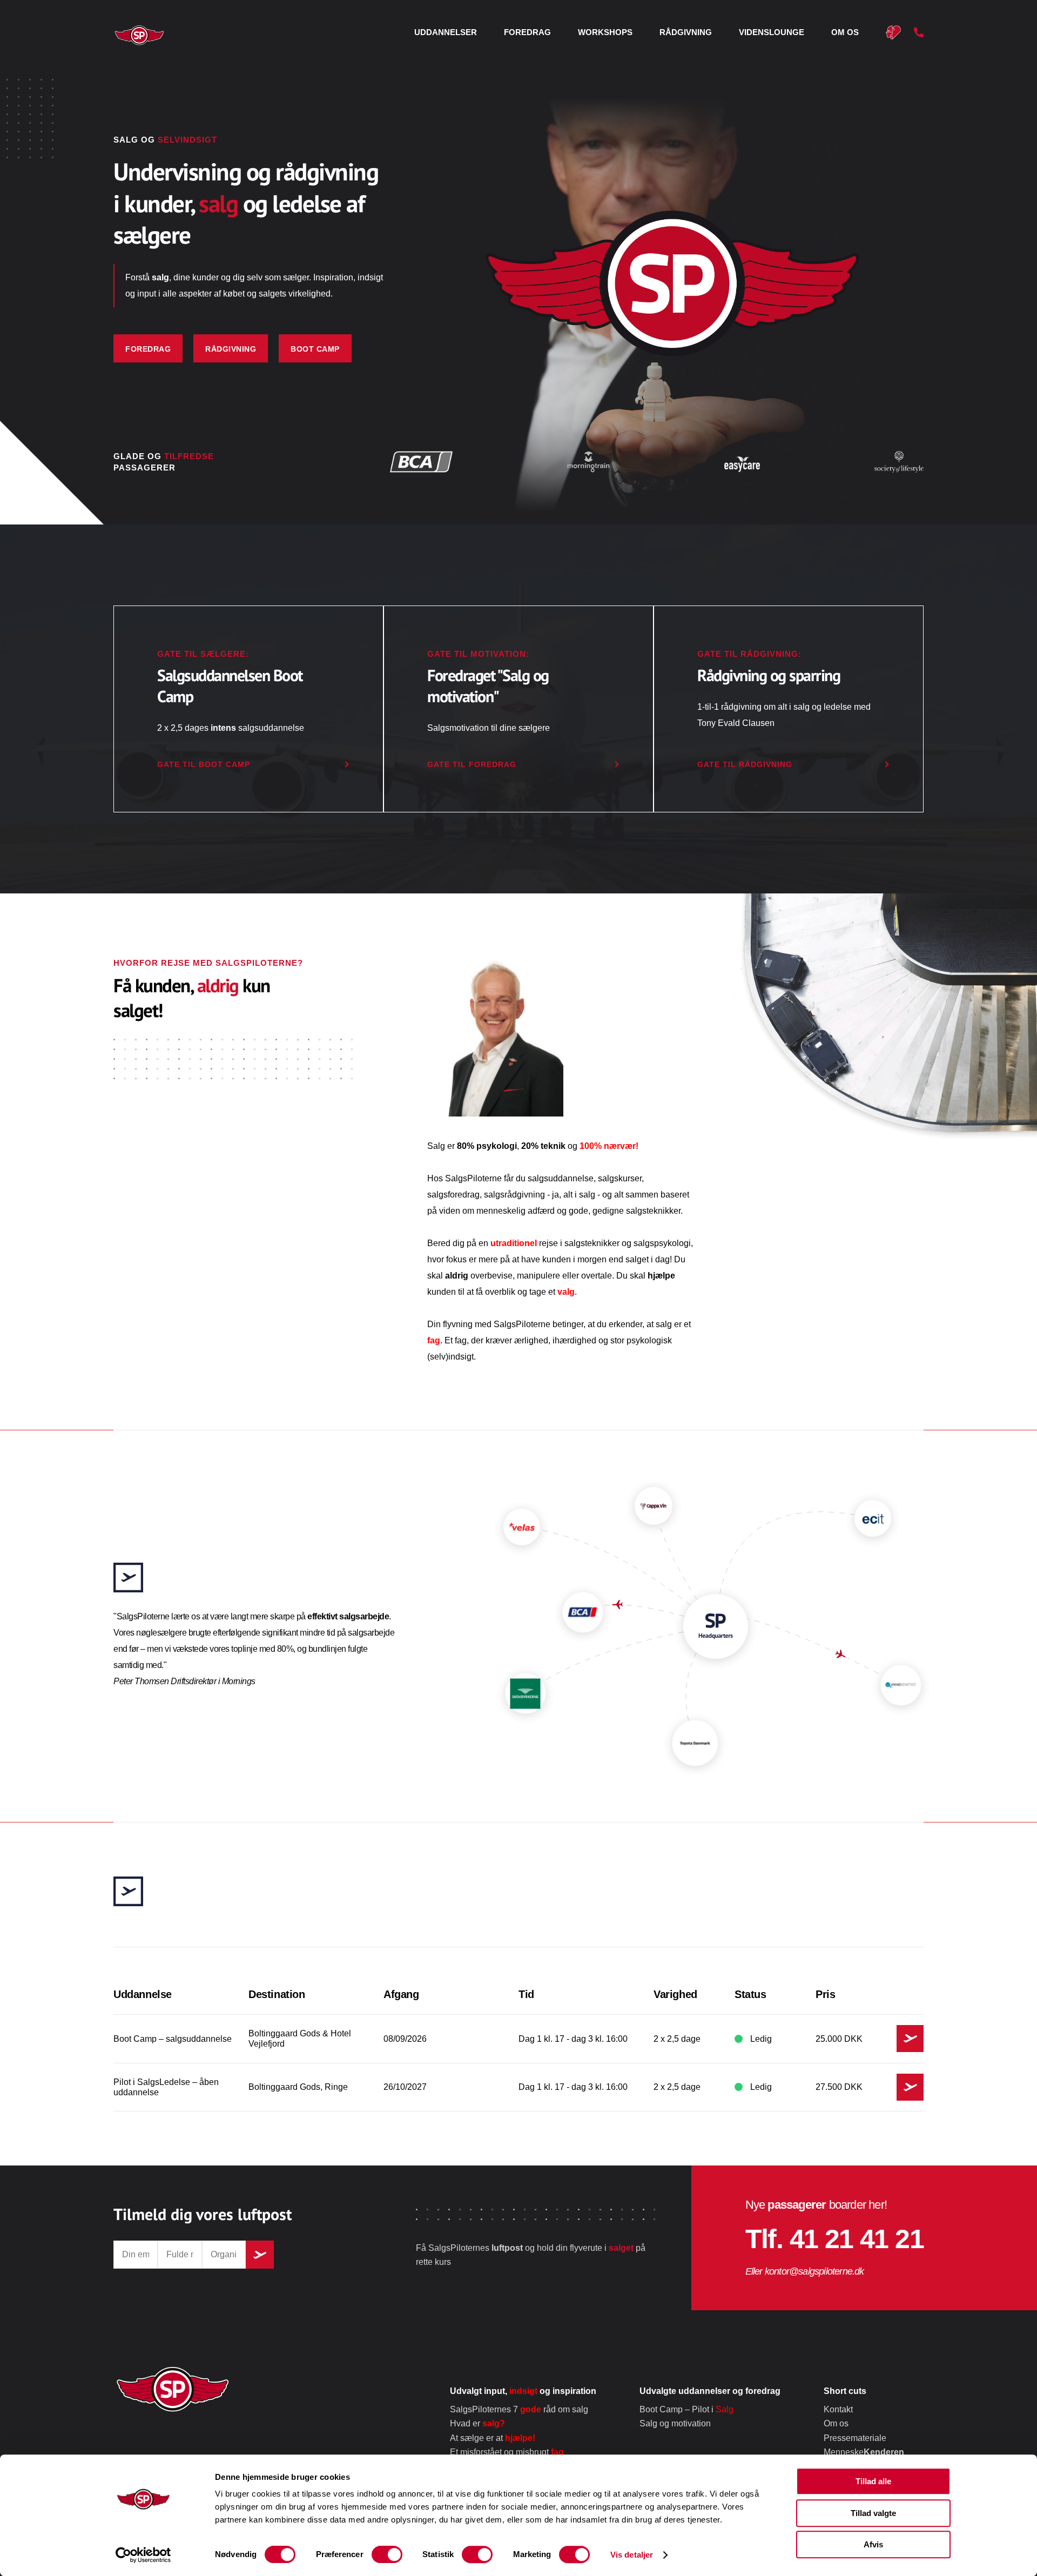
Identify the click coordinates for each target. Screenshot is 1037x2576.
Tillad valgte (873, 2513)
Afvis (873, 2544)
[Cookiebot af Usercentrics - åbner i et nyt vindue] (143, 2555)
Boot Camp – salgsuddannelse (622, 1319)
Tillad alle (873, 2481)
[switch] (387, 2554)
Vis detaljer (632, 2555)
